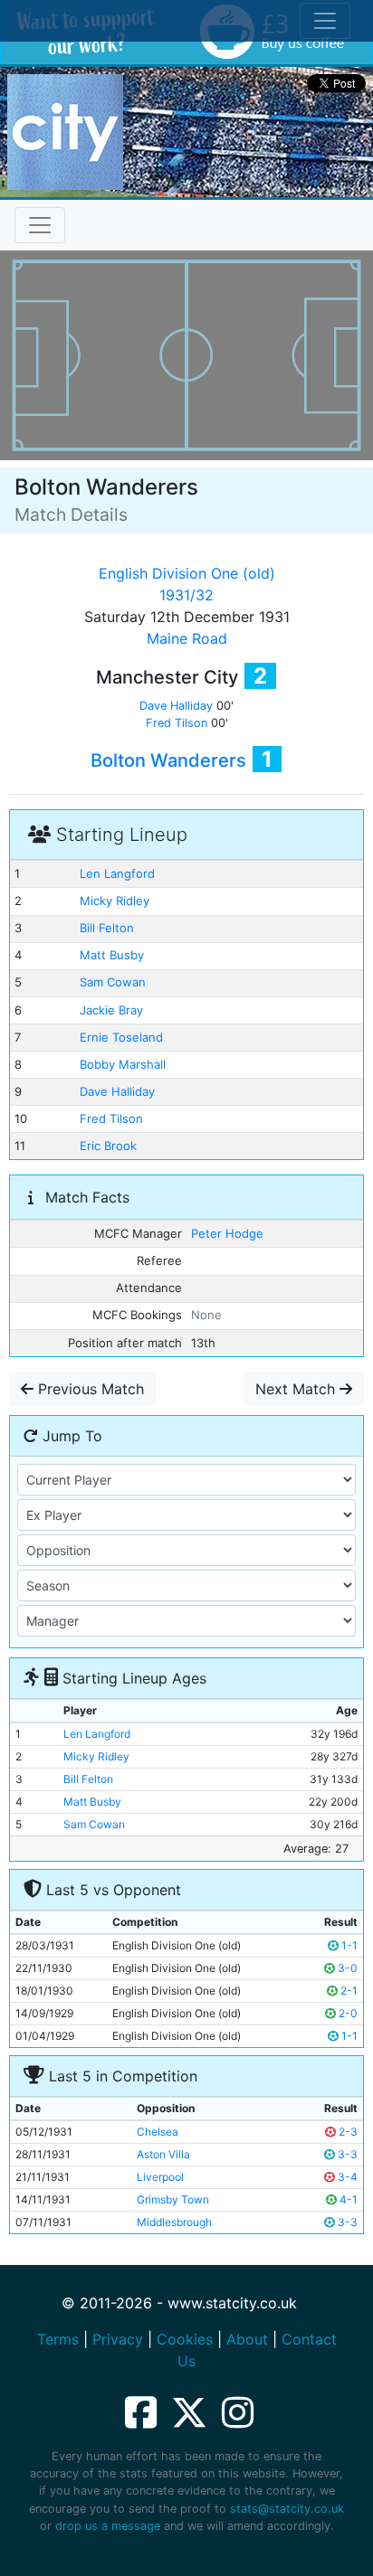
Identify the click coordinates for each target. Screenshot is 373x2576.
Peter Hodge (227, 1233)
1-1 (348, 1945)
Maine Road (187, 638)
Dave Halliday (176, 706)
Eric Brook (108, 1146)
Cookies (185, 2339)
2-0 (347, 2013)
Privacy (118, 2339)
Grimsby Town (173, 2199)
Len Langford (117, 873)
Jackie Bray (111, 1010)
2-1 (348, 1991)
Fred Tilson (177, 723)
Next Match (297, 1389)
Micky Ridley (115, 901)
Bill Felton (107, 928)
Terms (58, 2339)
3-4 (346, 2177)
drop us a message (108, 2526)
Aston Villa (163, 2154)
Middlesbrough (174, 2222)
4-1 (347, 2199)
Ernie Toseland (121, 1037)
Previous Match (89, 1389)
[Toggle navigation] (40, 225)
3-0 (346, 1968)
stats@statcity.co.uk (287, 2509)
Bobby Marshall (123, 1064)
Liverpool (160, 2177)
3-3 (346, 2154)
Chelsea (158, 2132)
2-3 (347, 2132)
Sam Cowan (113, 982)
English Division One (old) (187, 573)
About (247, 2339)
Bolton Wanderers (168, 760)
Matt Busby (112, 955)
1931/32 (186, 595)
